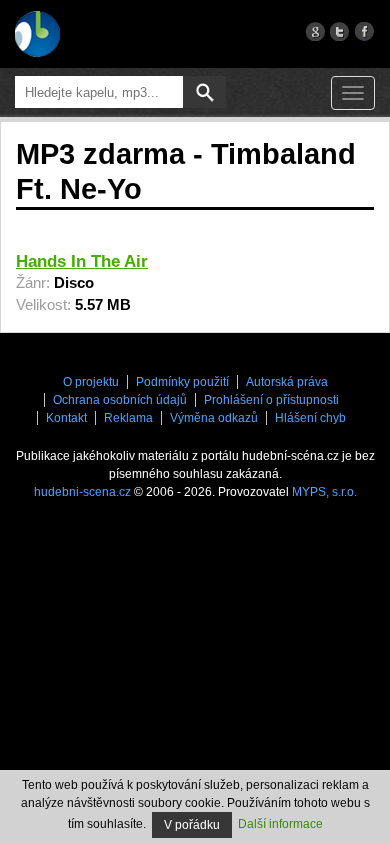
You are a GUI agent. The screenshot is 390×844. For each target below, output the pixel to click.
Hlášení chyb (310, 418)
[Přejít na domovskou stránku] (37, 34)
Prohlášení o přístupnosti (271, 400)
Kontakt (66, 418)
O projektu (91, 382)
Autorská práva (287, 382)
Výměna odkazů (214, 418)
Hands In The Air (82, 261)
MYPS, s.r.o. (324, 492)
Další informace (280, 824)
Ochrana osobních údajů (120, 400)
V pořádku (192, 825)
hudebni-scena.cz (82, 492)
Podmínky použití (182, 382)
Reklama (128, 418)
